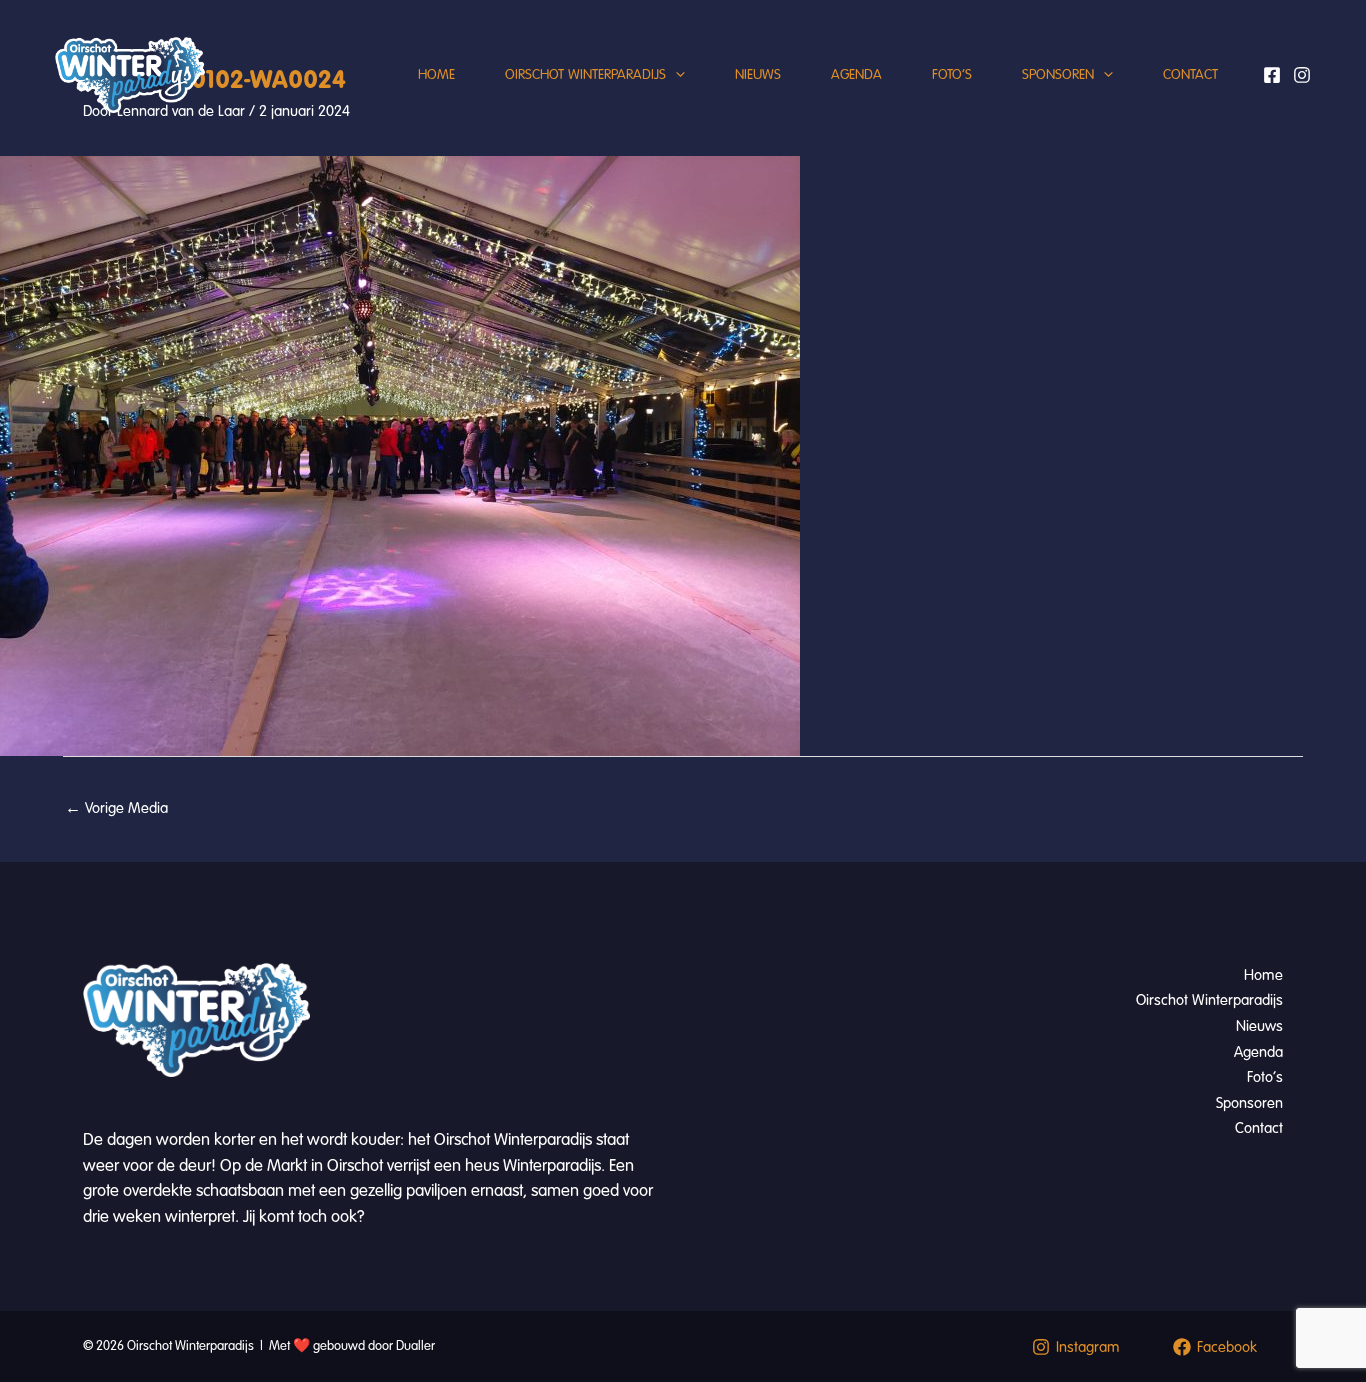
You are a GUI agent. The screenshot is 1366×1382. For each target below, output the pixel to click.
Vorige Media (116, 808)
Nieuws (758, 74)
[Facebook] (1272, 75)
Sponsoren (1058, 74)
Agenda (856, 74)
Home (436, 74)
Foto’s (952, 74)
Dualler (415, 1346)
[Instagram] (1302, 75)
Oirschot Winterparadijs (585, 74)
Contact (1190, 74)
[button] (675, 75)
